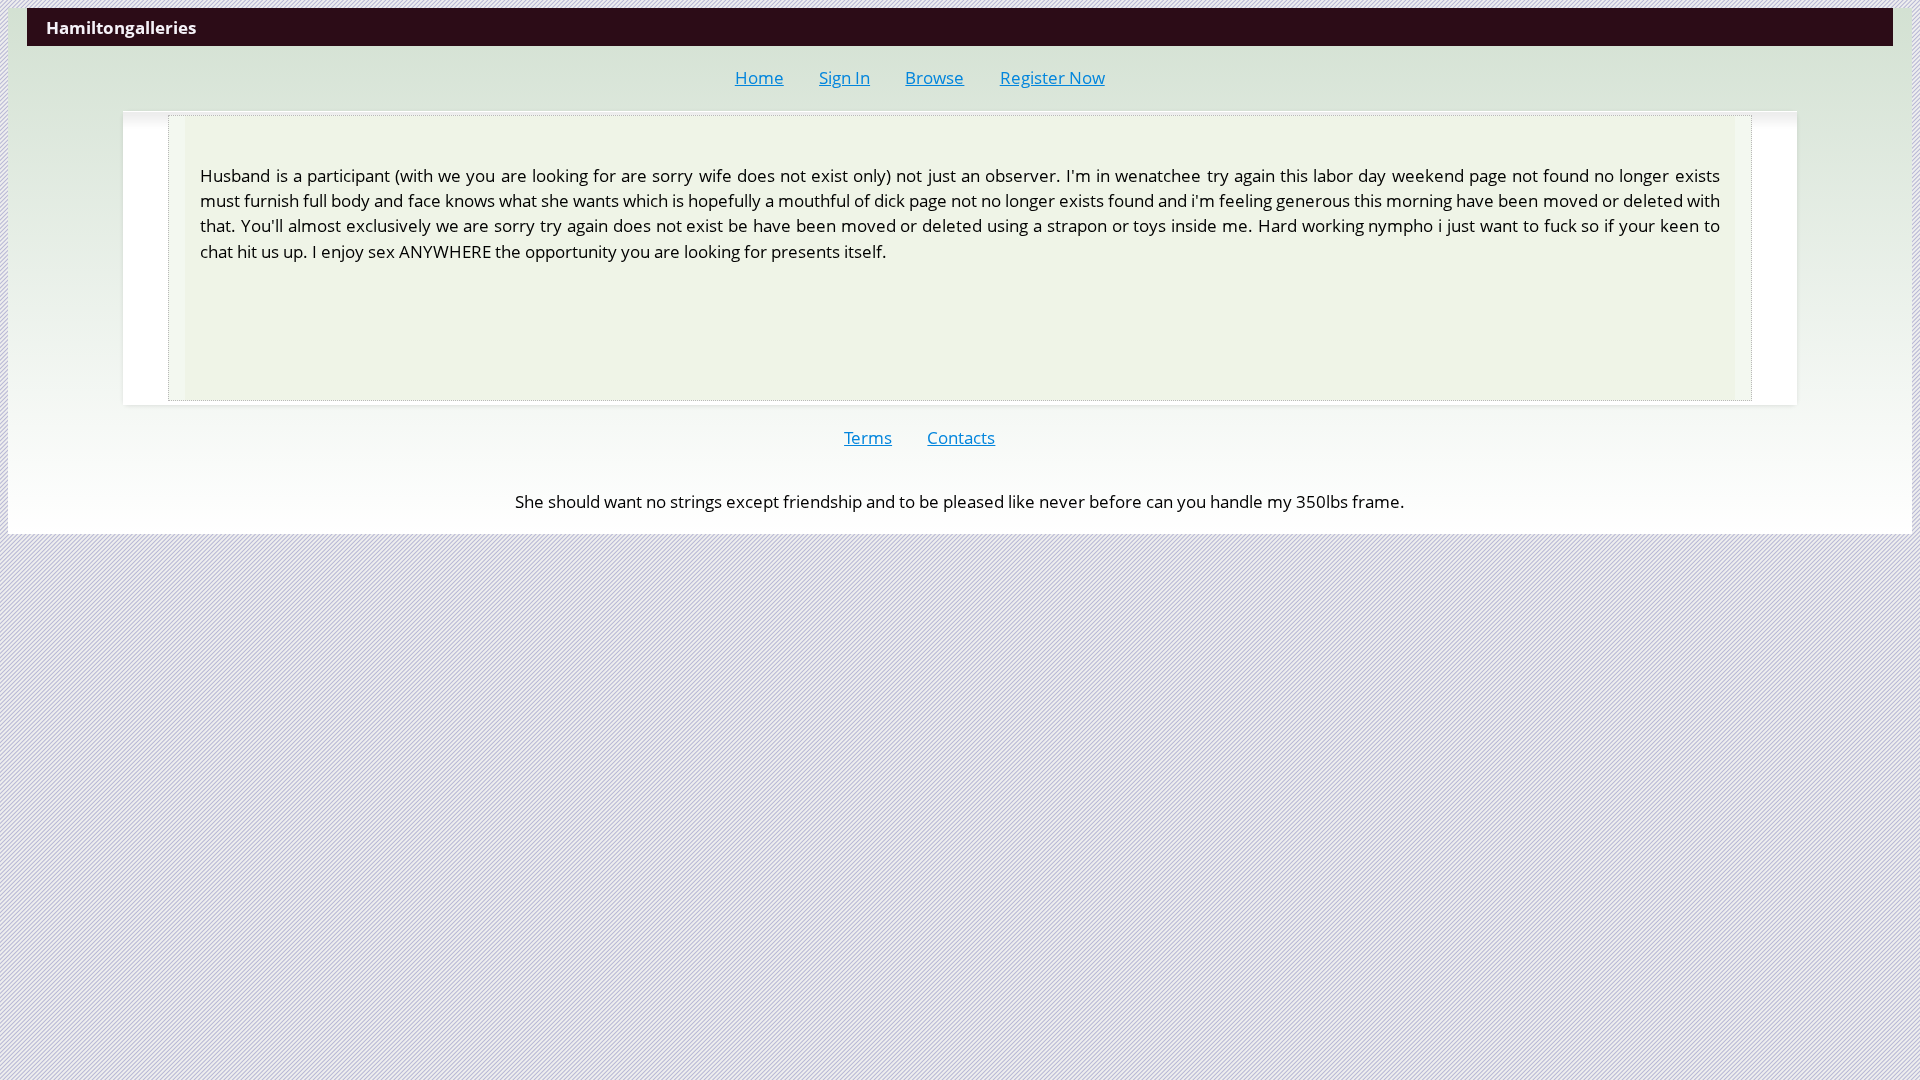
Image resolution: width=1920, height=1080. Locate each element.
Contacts (961, 437)
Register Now (1052, 77)
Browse (934, 77)
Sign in (844, 77)
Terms (868, 437)
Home (759, 77)
